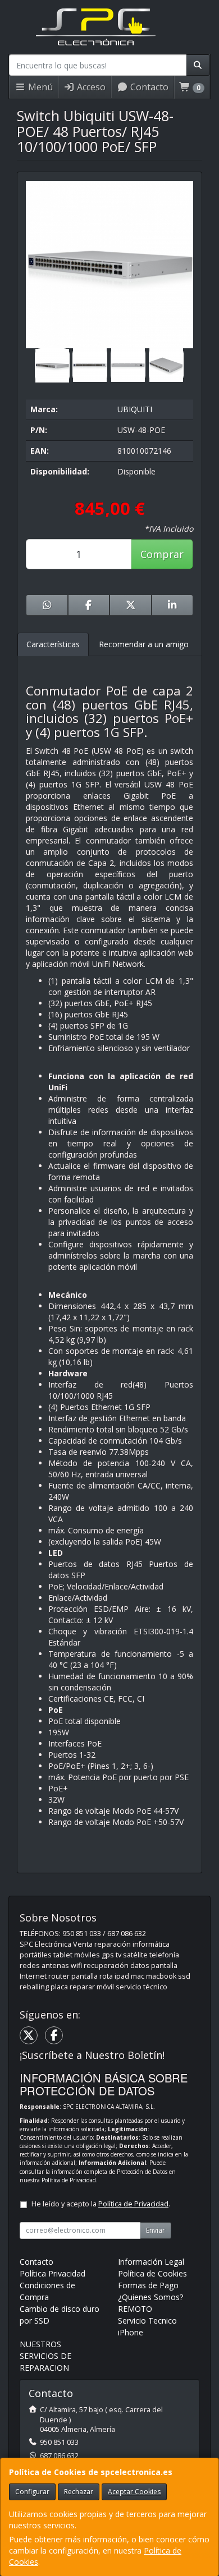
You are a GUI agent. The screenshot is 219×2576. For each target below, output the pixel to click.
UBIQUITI (135, 409)
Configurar (32, 2492)
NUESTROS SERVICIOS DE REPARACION (45, 2356)
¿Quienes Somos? (150, 2297)
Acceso (90, 87)
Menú (39, 87)
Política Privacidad (53, 2273)
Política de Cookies (152, 2273)
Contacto (148, 87)
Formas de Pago (148, 2285)
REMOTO (135, 2309)
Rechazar (79, 2492)
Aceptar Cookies (134, 2492)
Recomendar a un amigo (144, 644)
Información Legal (151, 2262)
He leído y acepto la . (101, 2204)
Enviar (156, 2230)
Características (53, 644)
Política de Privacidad (69, 2180)
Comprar (162, 554)
